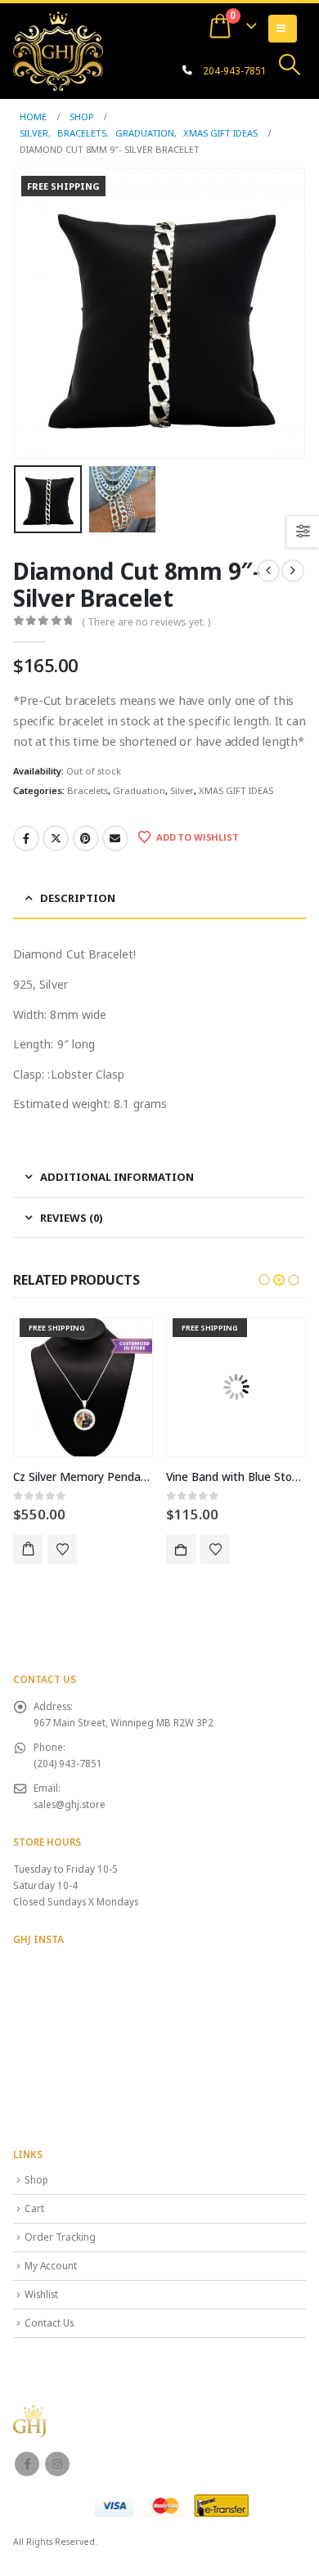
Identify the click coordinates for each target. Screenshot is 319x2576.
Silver (182, 790)
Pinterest (86, 838)
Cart (34, 2208)
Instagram (57, 2464)
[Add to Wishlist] (62, 1549)
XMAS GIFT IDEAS (236, 790)
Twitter (56, 838)
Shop (36, 2179)
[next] (293, 571)
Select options (28, 1549)
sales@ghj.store (70, 1804)
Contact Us (49, 2322)
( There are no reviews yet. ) (146, 622)
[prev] (268, 571)
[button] (290, 65)
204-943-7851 (235, 70)
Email (115, 838)
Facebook (26, 838)
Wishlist (41, 2294)
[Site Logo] (58, 51)
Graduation (139, 790)
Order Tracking (60, 2237)
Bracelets (88, 790)
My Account (51, 2265)
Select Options (181, 1549)
